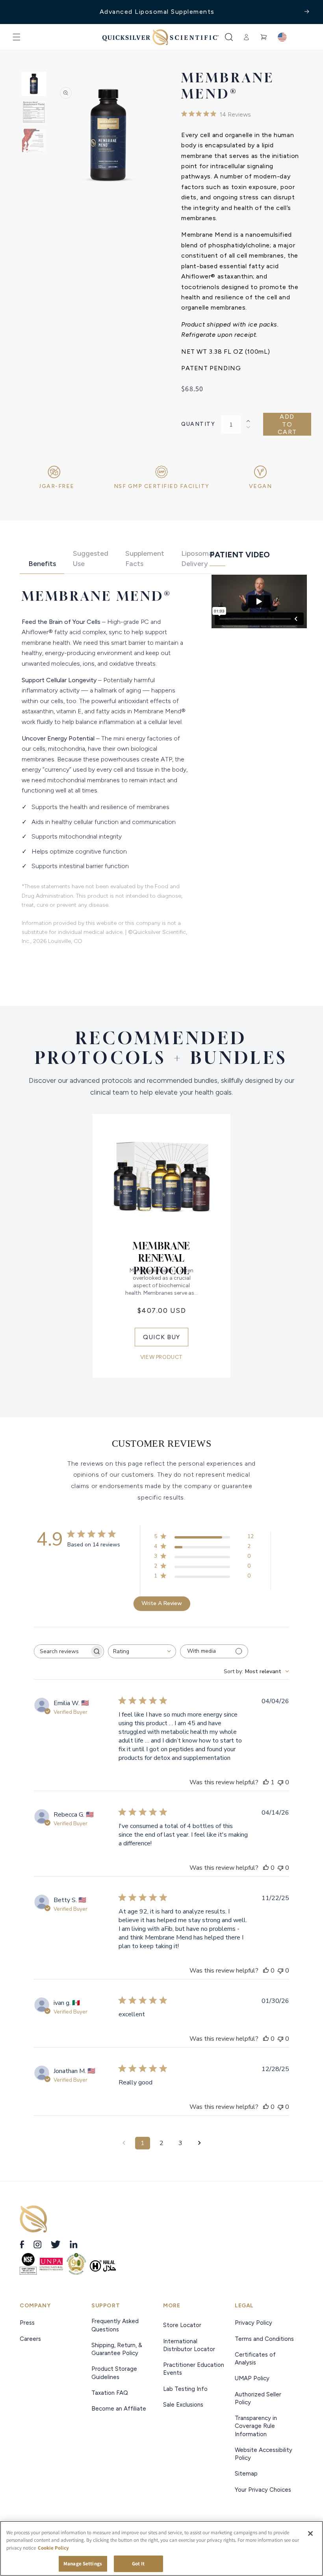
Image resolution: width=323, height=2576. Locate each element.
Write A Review (162, 1603)
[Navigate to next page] (199, 2143)
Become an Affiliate (119, 2409)
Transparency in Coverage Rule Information (256, 2426)
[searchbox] (62, 1651)
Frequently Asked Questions (115, 2325)
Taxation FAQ (110, 2393)
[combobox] (142, 1651)
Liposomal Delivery (198, 558)
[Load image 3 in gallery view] (34, 141)
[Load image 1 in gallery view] (34, 84)
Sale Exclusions (183, 2405)
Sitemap (246, 2474)
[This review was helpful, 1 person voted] (266, 1782)
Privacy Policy (253, 2323)
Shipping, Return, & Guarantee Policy (117, 2349)
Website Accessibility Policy (264, 2454)
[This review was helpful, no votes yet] (266, 1868)
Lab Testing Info (185, 2389)
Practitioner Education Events (194, 2369)
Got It (138, 2564)
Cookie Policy (53, 2548)
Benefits (42, 564)
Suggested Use (91, 558)
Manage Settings (83, 2564)
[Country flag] (282, 37)
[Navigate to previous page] (124, 2143)
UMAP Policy (253, 2378)
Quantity (198, 424)
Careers (31, 2339)
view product (161, 1357)
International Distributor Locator (189, 2345)
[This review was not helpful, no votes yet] (280, 1782)
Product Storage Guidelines (114, 2373)
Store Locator (182, 2325)
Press (28, 2323)
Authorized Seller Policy (258, 2398)
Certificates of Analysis (255, 2359)
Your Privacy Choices (263, 2490)
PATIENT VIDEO (240, 555)
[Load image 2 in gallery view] (34, 112)
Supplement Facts (145, 558)
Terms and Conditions (264, 2339)
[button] (17, 37)
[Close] (310, 2533)
